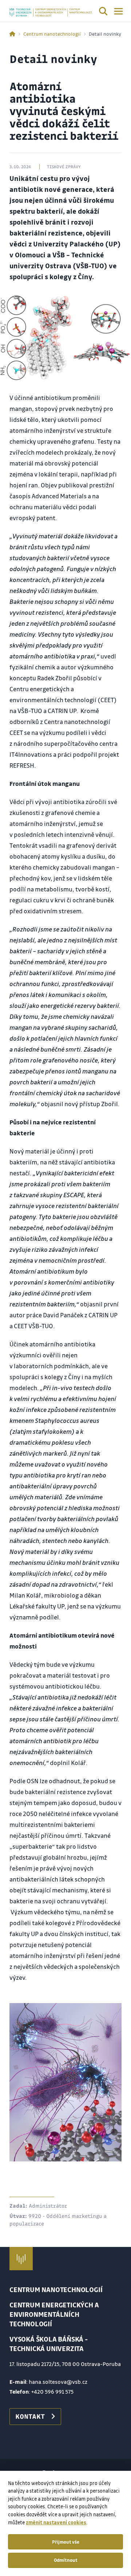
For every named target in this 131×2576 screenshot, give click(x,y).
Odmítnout (66, 2560)
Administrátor (48, 2205)
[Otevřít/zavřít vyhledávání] (103, 12)
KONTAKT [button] (30, 2416)
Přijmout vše (66, 2542)
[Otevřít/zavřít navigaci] (118, 11)
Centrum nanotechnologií (52, 34)
